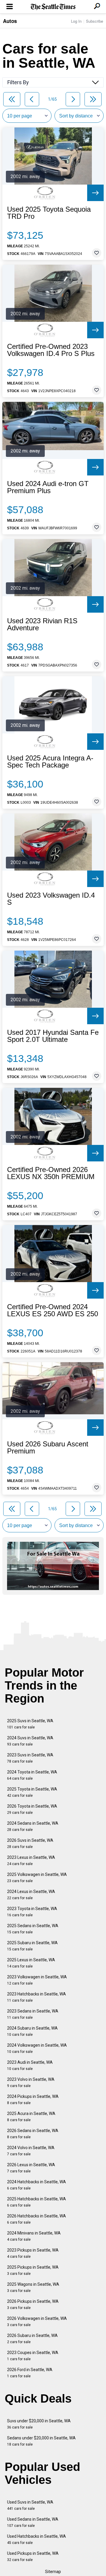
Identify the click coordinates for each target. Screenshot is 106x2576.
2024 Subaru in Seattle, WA (32, 2031)
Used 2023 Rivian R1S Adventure (42, 624)
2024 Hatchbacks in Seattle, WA (37, 2185)
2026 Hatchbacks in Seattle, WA (37, 2219)
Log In (76, 21)
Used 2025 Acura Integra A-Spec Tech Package (50, 762)
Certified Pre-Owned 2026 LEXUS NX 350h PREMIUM (51, 1173)
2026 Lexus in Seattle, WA (31, 2168)
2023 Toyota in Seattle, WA (32, 1912)
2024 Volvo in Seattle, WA (31, 2151)
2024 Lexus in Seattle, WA (31, 1895)
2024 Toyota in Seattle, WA (32, 1775)
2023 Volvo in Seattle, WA (31, 2082)
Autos (10, 21)
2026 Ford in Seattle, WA (30, 2373)
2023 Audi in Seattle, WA (30, 2065)
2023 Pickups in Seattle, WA (33, 2253)
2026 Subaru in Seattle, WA (32, 2339)
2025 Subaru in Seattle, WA (32, 1946)
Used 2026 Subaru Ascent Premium (48, 1448)
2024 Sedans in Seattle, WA (33, 1826)
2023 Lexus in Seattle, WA (31, 1860)
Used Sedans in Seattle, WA (33, 2522)
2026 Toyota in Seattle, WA (32, 1809)
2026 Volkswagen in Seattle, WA (37, 2321)
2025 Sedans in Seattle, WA (33, 1929)
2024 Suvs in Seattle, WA (30, 1741)
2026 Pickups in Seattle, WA (33, 2304)
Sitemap (53, 2572)
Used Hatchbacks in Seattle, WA (37, 2539)
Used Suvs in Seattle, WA (30, 2505)
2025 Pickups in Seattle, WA (33, 2270)
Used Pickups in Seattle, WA (33, 2556)
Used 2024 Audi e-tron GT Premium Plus (48, 487)
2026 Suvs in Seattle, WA (30, 1843)
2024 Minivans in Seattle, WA (34, 2236)
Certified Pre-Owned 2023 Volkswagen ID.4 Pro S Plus (51, 350)
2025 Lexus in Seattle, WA (31, 1963)
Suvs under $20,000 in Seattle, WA (39, 2424)
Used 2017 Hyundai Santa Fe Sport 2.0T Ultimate (53, 1036)
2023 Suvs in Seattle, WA (30, 1758)
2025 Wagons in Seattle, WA (33, 2287)
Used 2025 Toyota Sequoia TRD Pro (49, 213)
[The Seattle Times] (53, 7)
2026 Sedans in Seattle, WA (33, 2134)
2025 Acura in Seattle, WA (31, 2117)
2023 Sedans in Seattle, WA (33, 2014)
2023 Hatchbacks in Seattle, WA (37, 1997)
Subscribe (95, 21)
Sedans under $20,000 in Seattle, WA (41, 2441)
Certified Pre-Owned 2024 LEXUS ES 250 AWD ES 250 (53, 1310)
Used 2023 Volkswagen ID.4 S (51, 899)
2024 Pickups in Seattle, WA (33, 2100)
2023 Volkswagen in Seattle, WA (37, 1980)
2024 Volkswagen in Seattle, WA (37, 2048)
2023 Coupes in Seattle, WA (33, 2356)
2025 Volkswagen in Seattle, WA (37, 1878)
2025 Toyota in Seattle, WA (32, 1792)
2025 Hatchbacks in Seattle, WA (37, 2202)
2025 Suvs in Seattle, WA (30, 1724)
